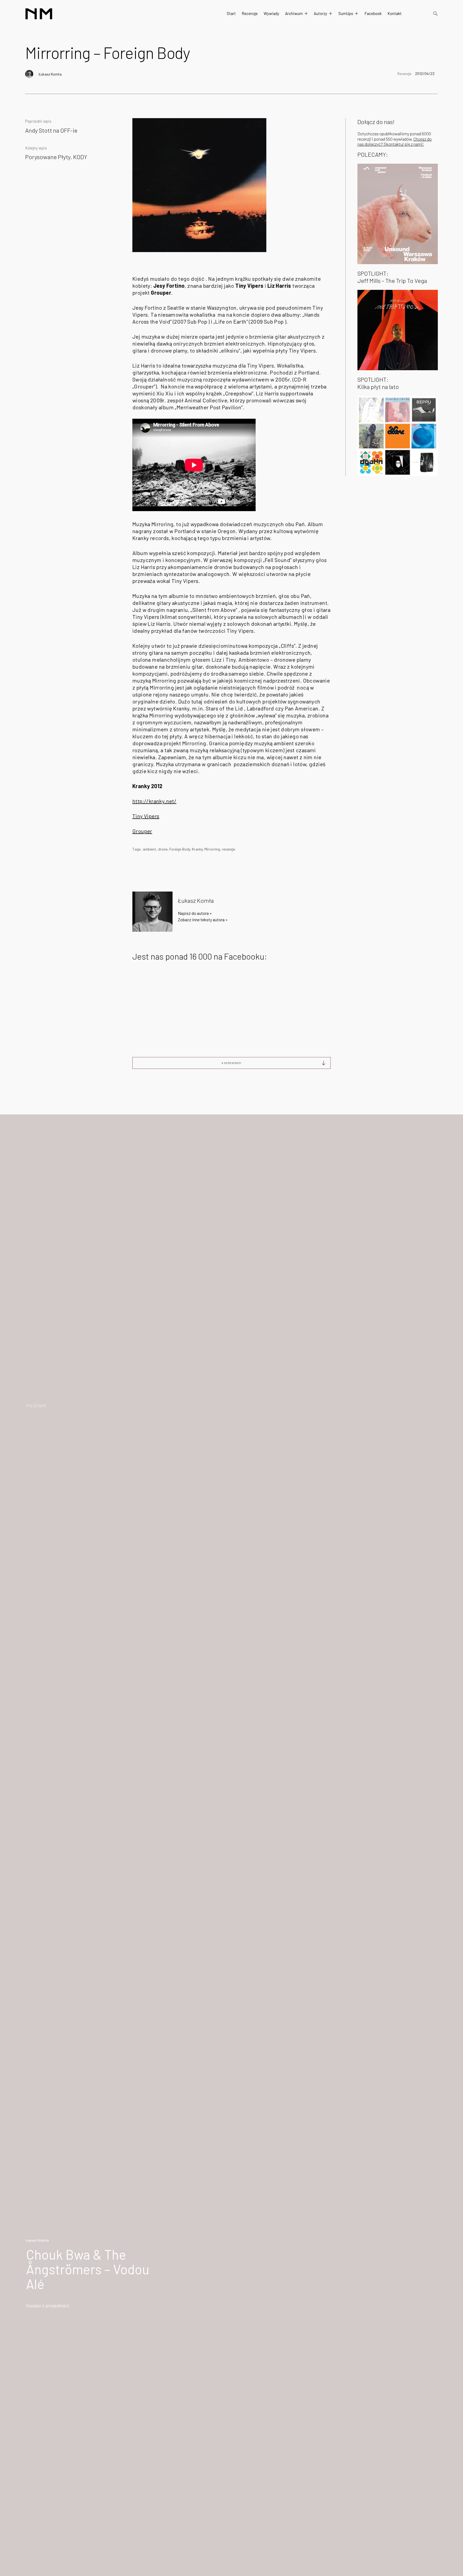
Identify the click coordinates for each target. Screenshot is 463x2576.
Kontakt (395, 13)
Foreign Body (180, 849)
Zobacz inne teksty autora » (203, 920)
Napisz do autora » (195, 913)
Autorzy (320, 13)
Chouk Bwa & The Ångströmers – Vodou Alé (88, 2269)
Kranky (197, 849)
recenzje (228, 849)
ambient (150, 849)
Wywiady (271, 13)
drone (163, 849)
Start (231, 13)
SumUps (346, 13)
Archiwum (294, 13)
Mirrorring (212, 849)
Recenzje (250, 13)
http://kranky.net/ (154, 801)
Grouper (142, 831)
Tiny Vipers (146, 816)
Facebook (373, 13)
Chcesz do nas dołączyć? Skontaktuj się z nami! (395, 141)
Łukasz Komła (50, 74)
